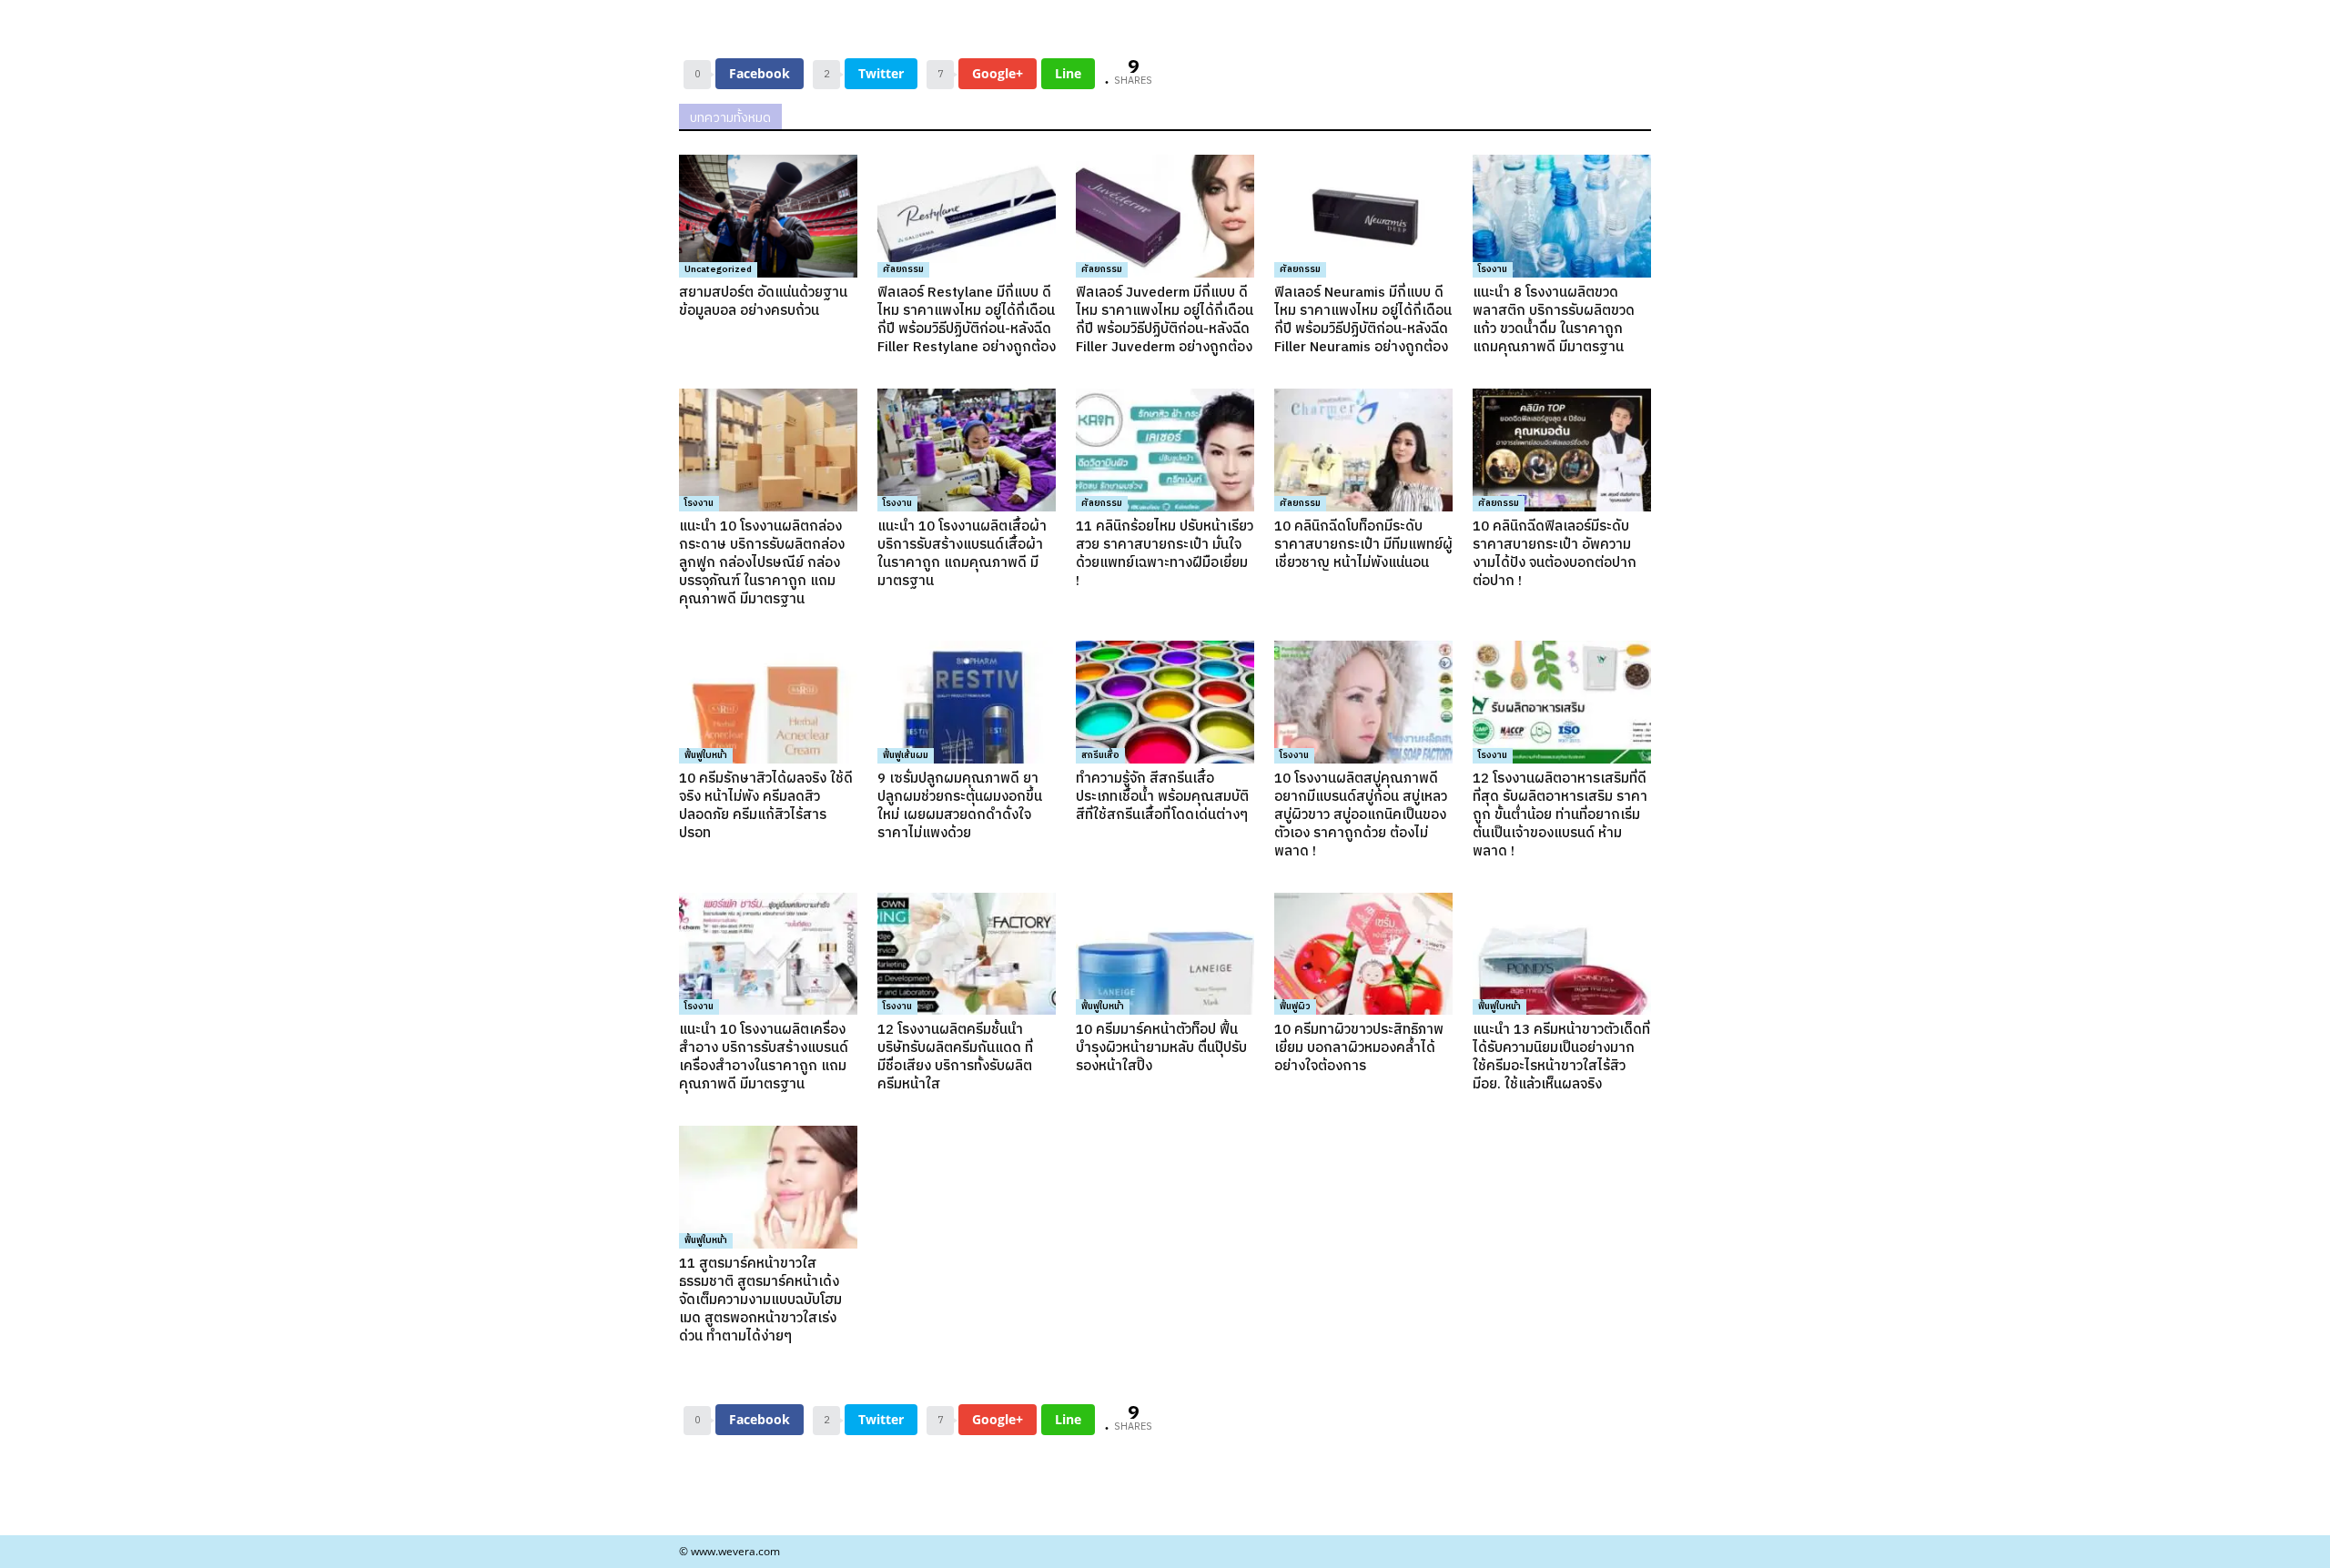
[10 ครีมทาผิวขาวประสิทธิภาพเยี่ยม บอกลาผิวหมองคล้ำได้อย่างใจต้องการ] (1363, 954)
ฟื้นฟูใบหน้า (706, 755)
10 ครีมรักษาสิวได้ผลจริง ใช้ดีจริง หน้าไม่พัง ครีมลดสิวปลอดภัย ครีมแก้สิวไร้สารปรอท (766, 806)
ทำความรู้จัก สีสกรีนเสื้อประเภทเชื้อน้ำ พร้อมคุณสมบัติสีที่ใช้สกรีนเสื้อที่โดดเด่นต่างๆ (1162, 797)
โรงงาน (1493, 269)
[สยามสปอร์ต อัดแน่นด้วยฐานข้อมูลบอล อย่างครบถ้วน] (768, 216)
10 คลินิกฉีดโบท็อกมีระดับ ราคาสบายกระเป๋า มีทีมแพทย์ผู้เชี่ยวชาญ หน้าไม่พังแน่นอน (1363, 545)
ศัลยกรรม (903, 269)
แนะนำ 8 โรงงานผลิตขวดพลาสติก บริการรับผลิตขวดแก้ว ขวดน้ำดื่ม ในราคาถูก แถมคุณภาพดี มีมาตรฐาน (1554, 320)
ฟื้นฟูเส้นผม (906, 755)
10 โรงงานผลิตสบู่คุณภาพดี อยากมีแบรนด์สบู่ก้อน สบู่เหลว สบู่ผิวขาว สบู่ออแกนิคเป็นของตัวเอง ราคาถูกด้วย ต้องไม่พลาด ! (1361, 815)
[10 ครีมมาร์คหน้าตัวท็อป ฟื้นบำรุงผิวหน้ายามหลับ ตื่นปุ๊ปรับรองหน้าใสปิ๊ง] (1165, 954)
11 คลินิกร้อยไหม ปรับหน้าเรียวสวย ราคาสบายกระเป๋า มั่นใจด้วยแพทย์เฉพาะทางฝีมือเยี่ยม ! (1165, 554)
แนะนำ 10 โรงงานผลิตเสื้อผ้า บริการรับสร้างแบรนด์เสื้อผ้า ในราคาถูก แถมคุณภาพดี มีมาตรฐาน (962, 554)
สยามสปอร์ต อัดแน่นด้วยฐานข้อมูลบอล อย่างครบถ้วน (763, 302)
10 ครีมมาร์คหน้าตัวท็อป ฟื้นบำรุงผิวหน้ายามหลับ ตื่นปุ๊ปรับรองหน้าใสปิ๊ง (1161, 1048)
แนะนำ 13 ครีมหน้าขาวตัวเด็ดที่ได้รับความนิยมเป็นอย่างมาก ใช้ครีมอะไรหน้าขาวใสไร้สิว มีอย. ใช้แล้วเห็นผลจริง (1561, 1057)
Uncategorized (718, 269)
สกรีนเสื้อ (1100, 755)
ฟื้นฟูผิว (1295, 1007)
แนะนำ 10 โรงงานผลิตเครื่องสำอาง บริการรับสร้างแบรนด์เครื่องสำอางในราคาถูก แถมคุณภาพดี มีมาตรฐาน (764, 1057)
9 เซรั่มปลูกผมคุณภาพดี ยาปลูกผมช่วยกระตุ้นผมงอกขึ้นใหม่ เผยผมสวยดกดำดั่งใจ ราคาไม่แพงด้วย (960, 806)
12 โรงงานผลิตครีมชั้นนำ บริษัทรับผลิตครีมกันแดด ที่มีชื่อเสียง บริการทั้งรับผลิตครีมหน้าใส (955, 1057)
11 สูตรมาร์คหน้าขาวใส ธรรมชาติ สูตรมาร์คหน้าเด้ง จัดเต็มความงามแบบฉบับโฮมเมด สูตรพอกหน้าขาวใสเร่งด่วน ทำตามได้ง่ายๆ (760, 1300)
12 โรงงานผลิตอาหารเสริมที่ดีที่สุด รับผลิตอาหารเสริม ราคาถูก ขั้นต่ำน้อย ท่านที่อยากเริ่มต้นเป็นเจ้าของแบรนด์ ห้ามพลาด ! (1560, 815)
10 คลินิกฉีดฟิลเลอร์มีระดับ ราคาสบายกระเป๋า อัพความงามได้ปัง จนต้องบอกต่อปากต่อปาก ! (1555, 554)
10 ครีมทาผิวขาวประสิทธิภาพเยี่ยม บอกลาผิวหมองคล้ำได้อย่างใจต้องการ (1359, 1048)
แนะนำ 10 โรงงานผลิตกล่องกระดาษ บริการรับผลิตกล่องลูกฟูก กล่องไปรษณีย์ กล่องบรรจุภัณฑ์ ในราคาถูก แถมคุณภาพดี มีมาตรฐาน (762, 563)
